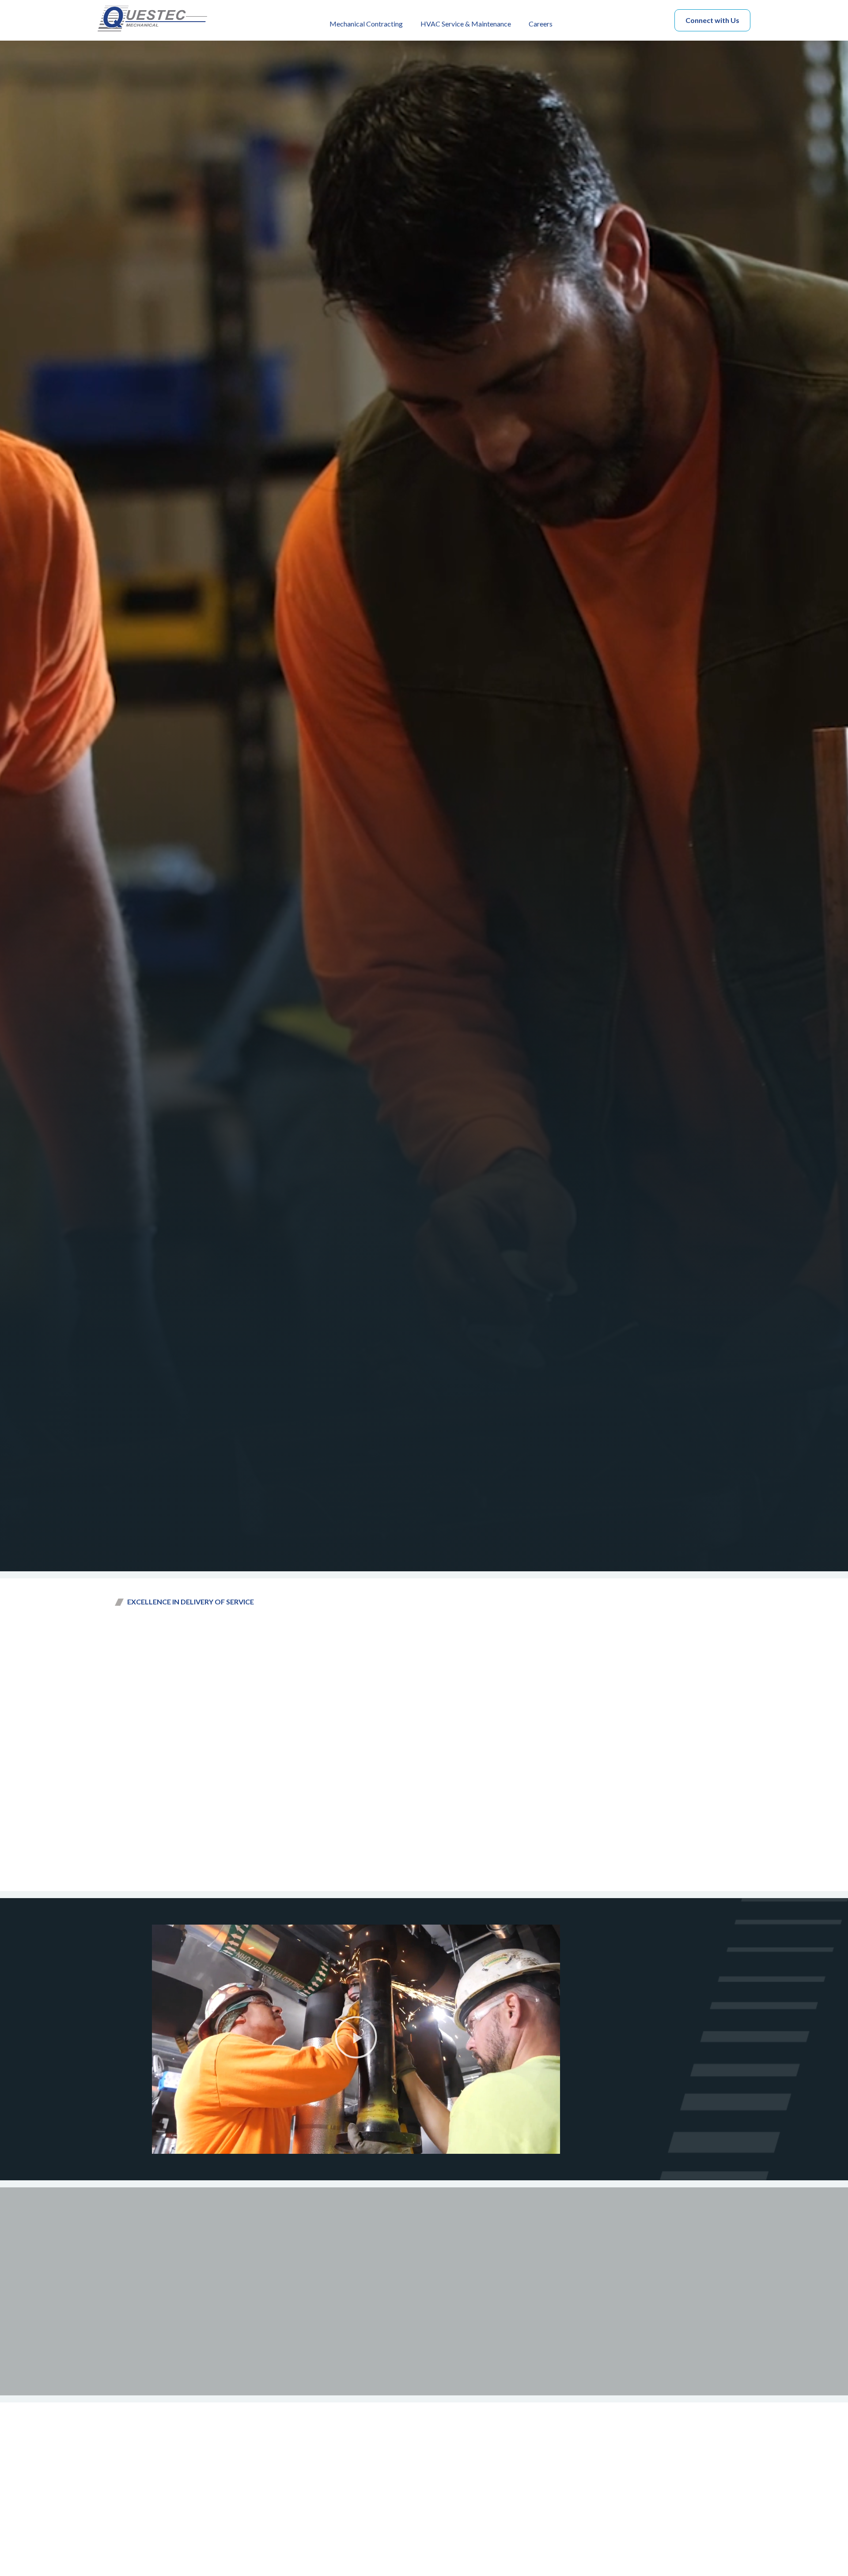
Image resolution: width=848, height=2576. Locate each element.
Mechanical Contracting (366, 24)
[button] (356, 2039)
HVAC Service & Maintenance (466, 24)
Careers (541, 24)
